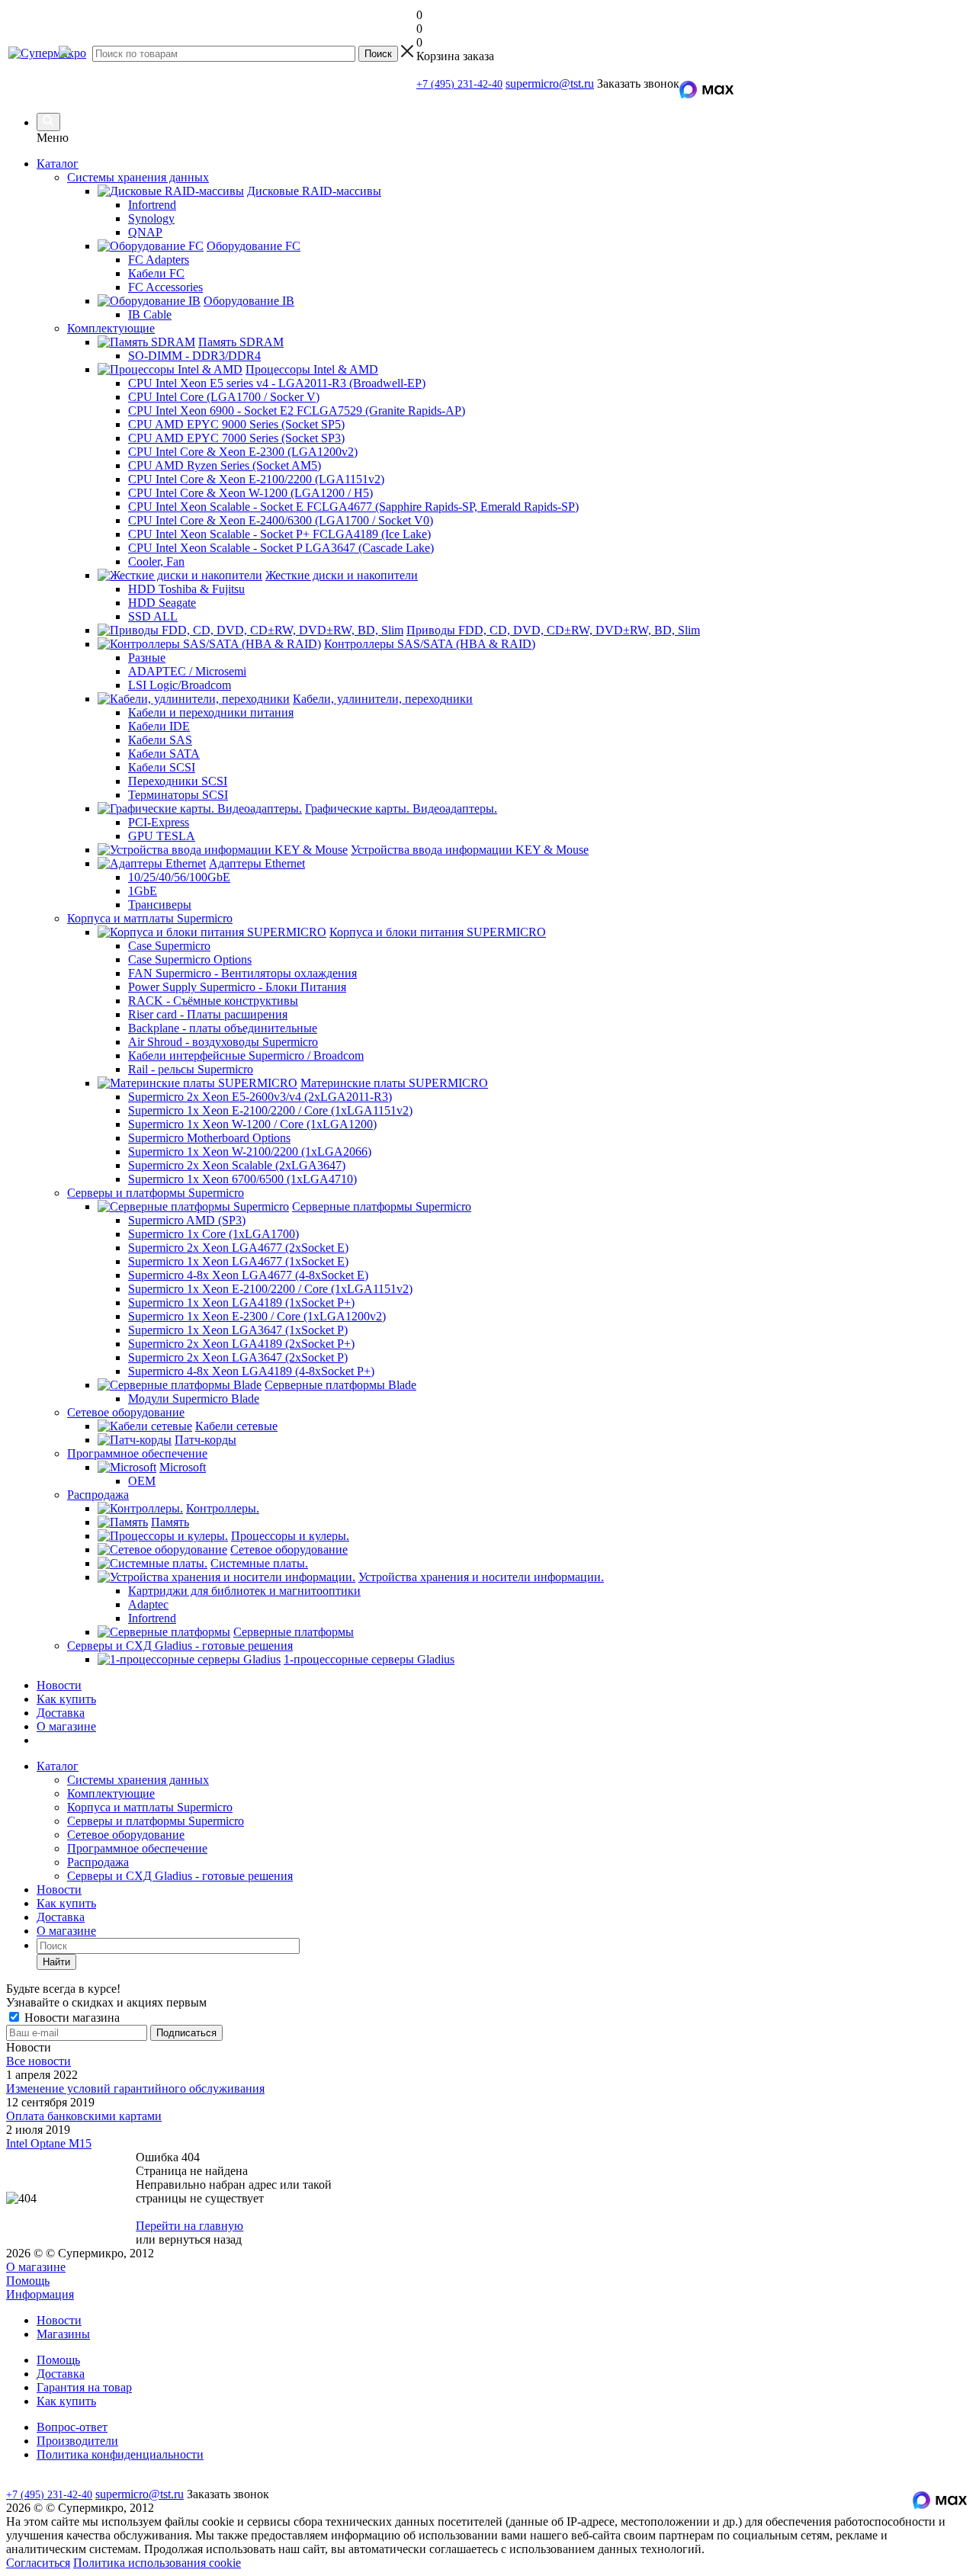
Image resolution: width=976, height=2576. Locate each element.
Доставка (61, 1713)
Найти (56, 1962)
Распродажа (98, 1862)
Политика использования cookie (157, 2563)
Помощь (28, 2281)
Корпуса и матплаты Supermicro (150, 1807)
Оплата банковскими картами (84, 2116)
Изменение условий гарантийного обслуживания (135, 2088)
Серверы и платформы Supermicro (156, 1821)
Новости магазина (71, 2018)
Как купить (66, 1699)
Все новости (39, 2061)
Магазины (63, 2334)
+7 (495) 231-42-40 (459, 84)
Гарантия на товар (84, 2387)
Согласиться (38, 2563)
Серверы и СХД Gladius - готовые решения (180, 1876)
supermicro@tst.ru (550, 83)
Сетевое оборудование (126, 1835)
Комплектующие (111, 1793)
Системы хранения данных (138, 1780)
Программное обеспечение (137, 1848)
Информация (40, 2294)
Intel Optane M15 (49, 2143)
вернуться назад (200, 2239)
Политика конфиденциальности (120, 2454)
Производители (77, 2441)
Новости (59, 1685)
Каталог (58, 164)
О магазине (66, 1726)
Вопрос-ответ (72, 2427)
